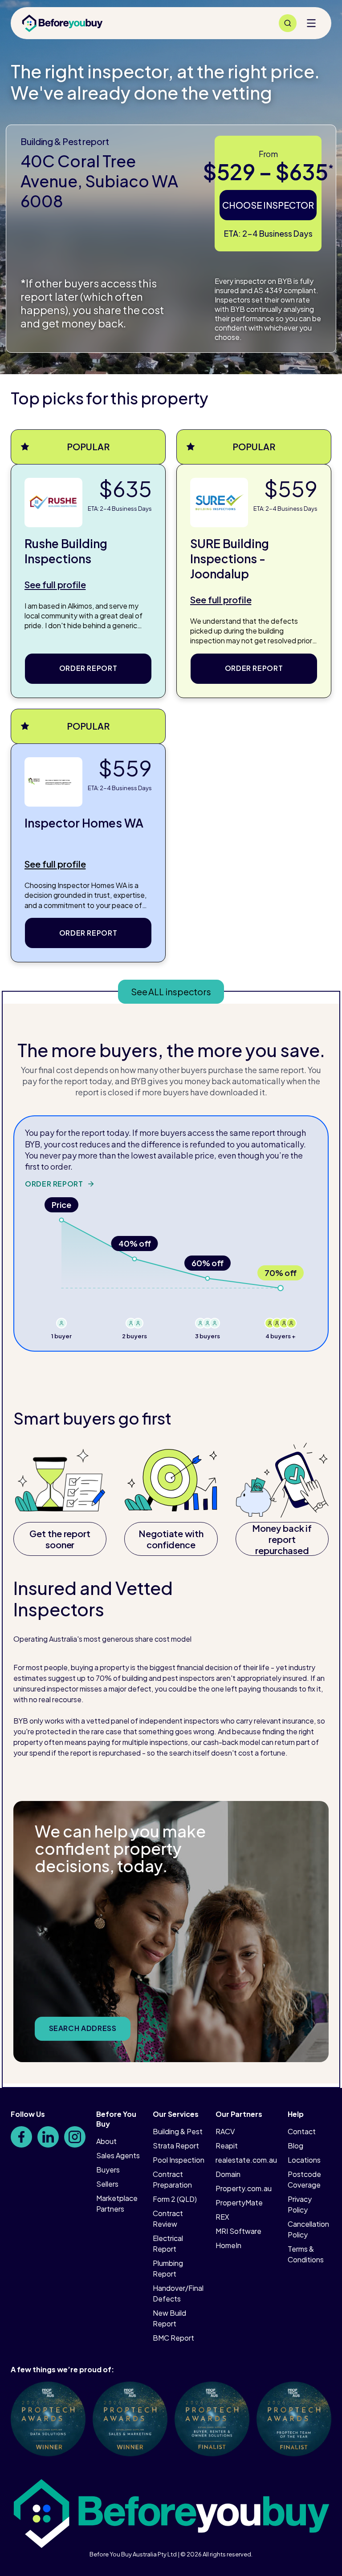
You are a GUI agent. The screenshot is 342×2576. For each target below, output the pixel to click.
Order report (88, 668)
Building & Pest (178, 2131)
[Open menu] (311, 23)
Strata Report (176, 2146)
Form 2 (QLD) (175, 2199)
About (106, 2141)
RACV (225, 2131)
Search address (83, 2028)
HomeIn (228, 2245)
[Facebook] (21, 2137)
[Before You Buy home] (62, 23)
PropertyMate (239, 2203)
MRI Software (238, 2231)
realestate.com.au (246, 2160)
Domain (228, 2174)
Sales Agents (118, 2155)
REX (222, 2217)
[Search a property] (288, 23)
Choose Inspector (268, 205)
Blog (295, 2146)
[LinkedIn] (48, 2137)
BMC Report (173, 2338)
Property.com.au (244, 2188)
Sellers (107, 2184)
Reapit (227, 2146)
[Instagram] (75, 2137)
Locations (304, 2160)
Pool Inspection (179, 2160)
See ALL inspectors (171, 991)
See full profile (55, 584)
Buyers (108, 2170)
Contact (302, 2131)
